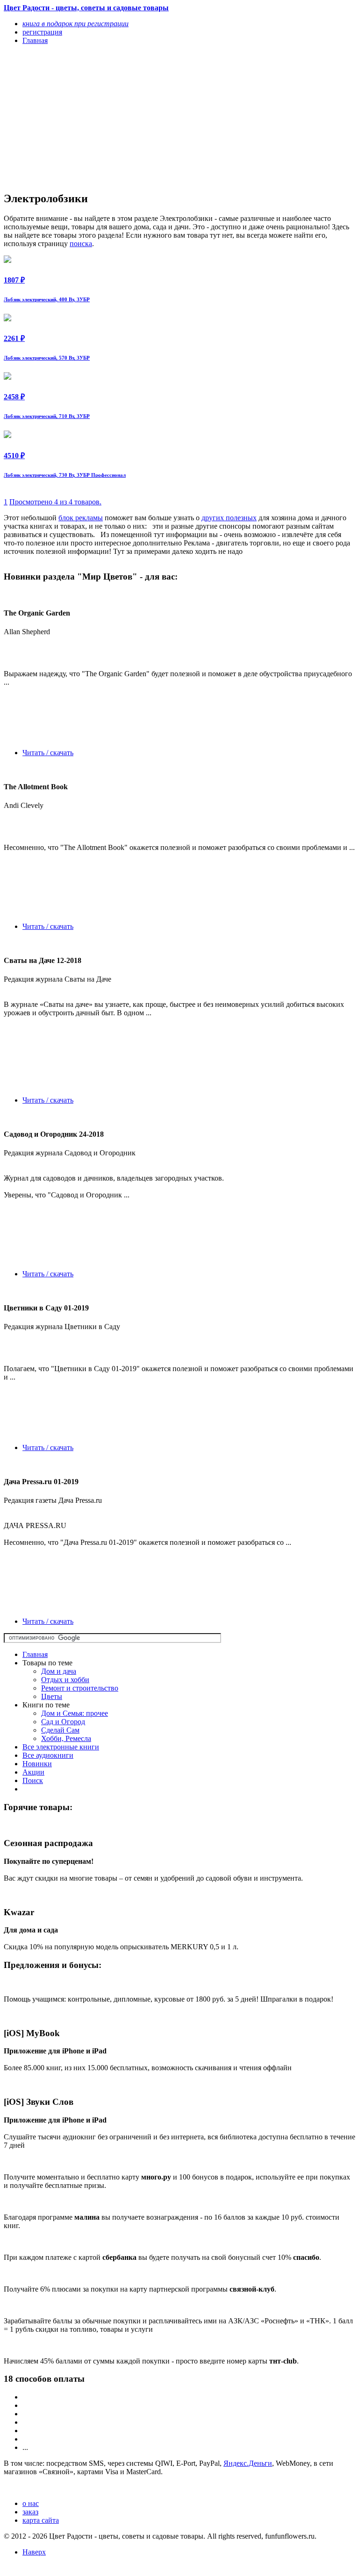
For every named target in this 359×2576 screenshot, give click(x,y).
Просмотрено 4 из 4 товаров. (55, 502)
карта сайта (41, 2520)
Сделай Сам (60, 1730)
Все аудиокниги (48, 1755)
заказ (30, 2512)
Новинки (37, 1764)
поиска (81, 244)
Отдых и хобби (65, 1680)
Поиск (33, 1780)
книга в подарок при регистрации (75, 24)
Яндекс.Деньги (248, 2463)
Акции (33, 1772)
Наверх (34, 2552)
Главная (35, 1654)
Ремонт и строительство (80, 1688)
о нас (31, 2503)
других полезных (229, 518)
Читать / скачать (48, 753)
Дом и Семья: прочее (75, 1713)
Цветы (52, 1696)
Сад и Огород (63, 1722)
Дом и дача (59, 1671)
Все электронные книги (61, 1747)
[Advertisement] (127, 118)
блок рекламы (81, 518)
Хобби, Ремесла (66, 1738)
